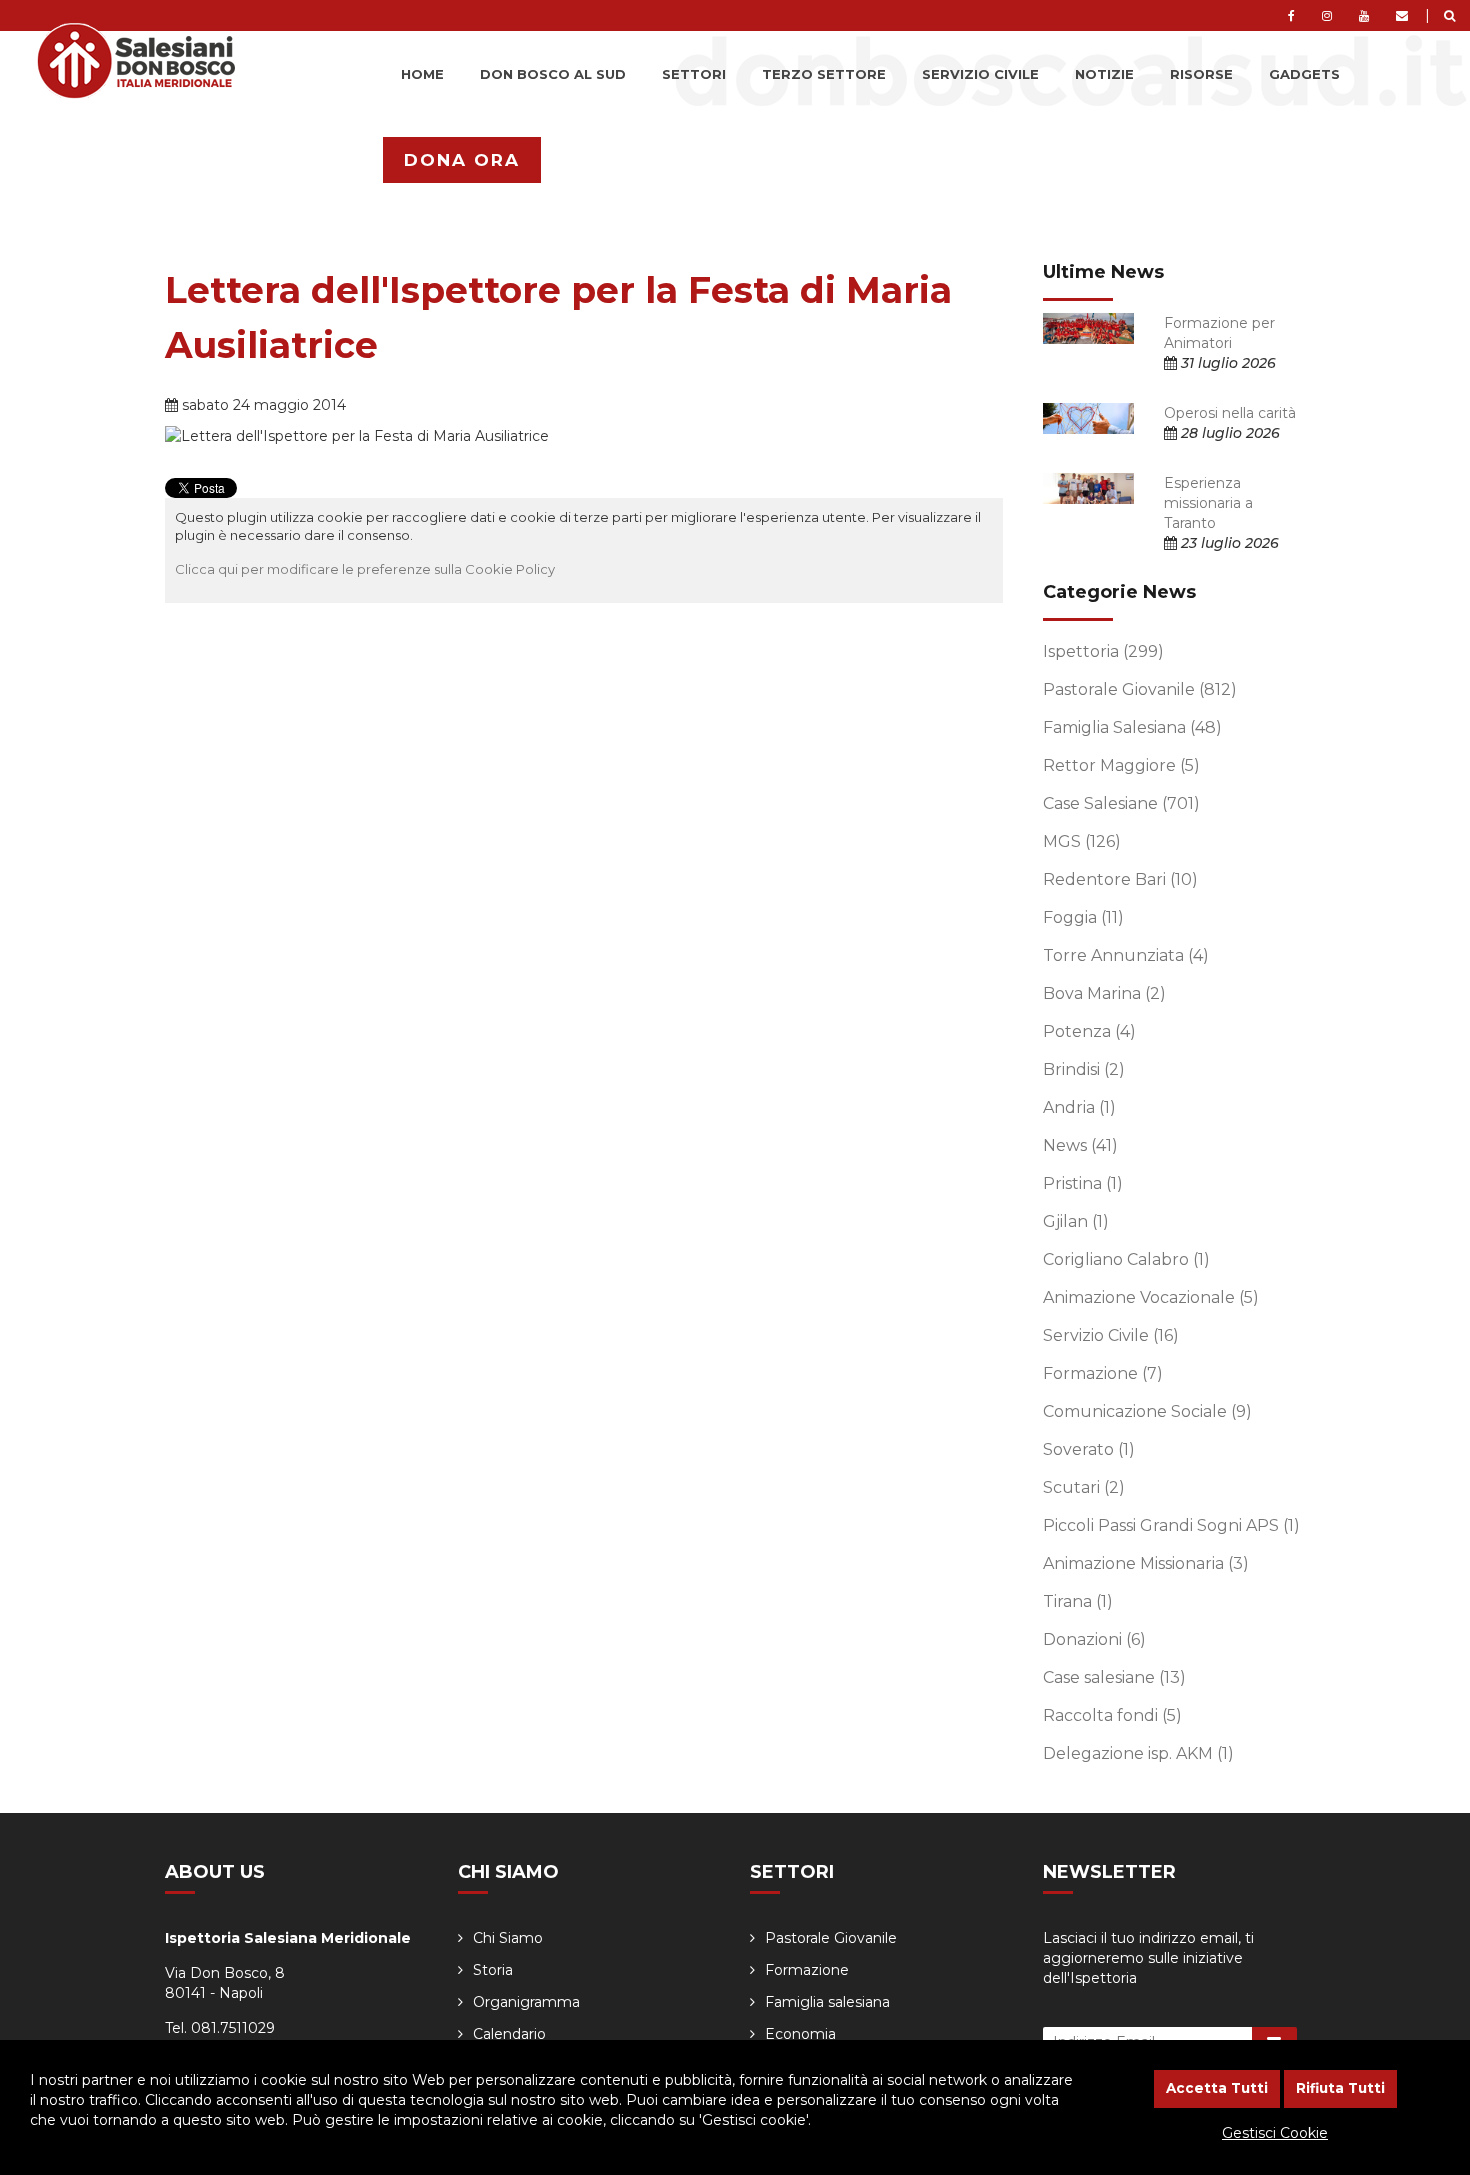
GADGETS (1304, 74)
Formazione (1103, 1373)
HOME (422, 74)
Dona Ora (462, 160)
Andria (1079, 1107)
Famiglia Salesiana (1132, 727)
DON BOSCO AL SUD (553, 74)
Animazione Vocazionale (1151, 1297)
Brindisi (1084, 1069)
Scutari (1084, 1487)
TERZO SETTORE (824, 74)
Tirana (1078, 1601)
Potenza (1089, 1031)
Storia (493, 1970)
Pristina (1083, 1183)
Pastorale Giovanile (1140, 689)
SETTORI (694, 74)
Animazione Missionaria (1146, 1563)
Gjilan (1076, 1221)
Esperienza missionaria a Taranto (1208, 503)
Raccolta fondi (1112, 1715)
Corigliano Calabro (1126, 1259)
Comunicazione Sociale (1147, 1411)
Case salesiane (1114, 1677)
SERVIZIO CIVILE (980, 74)
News (1080, 1145)
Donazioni (1094, 1639)
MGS (1082, 841)
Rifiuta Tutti (1340, 2088)
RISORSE (1201, 74)
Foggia (1083, 917)
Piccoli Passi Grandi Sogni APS (1171, 1525)
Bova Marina (1104, 993)
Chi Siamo (508, 1938)
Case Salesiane (1121, 803)
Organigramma (526, 2002)
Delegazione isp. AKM (1138, 1753)
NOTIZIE (1104, 74)
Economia (800, 2034)
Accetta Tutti (1217, 2088)
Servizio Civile (1111, 1335)
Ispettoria (1103, 651)
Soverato (1089, 1449)
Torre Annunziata (1126, 955)
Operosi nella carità (1230, 413)
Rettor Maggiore (1121, 765)
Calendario (509, 2034)
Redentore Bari (1120, 879)
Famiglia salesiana (827, 2002)
